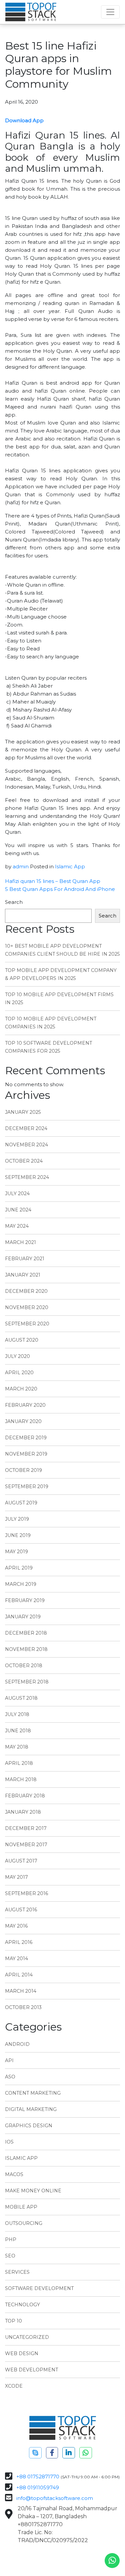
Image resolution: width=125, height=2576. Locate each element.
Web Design (22, 2353)
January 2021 (23, 1275)
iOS (9, 2142)
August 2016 (21, 1910)
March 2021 (20, 1242)
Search (14, 902)
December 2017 (26, 1828)
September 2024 (27, 1177)
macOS (14, 2174)
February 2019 (25, 1600)
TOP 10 (13, 2321)
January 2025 (23, 1112)
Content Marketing (33, 2093)
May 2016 (16, 1926)
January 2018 (23, 1812)
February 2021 (25, 1259)
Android (17, 2044)
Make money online (33, 2191)
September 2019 (27, 1486)
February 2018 (25, 1796)
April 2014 (19, 1975)
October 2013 (23, 2007)
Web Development (31, 2370)
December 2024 (26, 1128)
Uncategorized (27, 2337)
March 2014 (21, 1991)
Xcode (14, 2386)
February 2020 (25, 1405)
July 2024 (17, 1193)
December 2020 (26, 1291)
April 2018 (19, 1763)
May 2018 (17, 1747)
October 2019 (23, 1470)
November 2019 (26, 1454)
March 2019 (21, 1584)
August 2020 (22, 1340)
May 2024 (17, 1226)
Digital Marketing (31, 2109)
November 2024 (26, 1145)
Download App (24, 120)
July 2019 (17, 1519)
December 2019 (26, 1438)
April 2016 (19, 1942)
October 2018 (24, 1666)
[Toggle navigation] (110, 12)
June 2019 (18, 1535)
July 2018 (17, 1714)
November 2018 (26, 1649)
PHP (11, 2240)
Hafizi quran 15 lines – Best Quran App (53, 881)
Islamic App (70, 866)
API (9, 2060)
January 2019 (23, 1617)
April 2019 (19, 1568)
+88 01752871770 (38, 2477)
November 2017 (26, 1845)
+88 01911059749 (38, 2487)
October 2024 (24, 1161)
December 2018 (26, 1633)
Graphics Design (29, 2126)
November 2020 (27, 1307)
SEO (10, 2256)
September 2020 (27, 1324)
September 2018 (27, 1682)
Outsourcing (24, 2223)
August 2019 (21, 1503)
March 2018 (21, 1779)
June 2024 (18, 1210)
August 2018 (21, 1698)
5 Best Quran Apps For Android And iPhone (60, 889)
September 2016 (26, 1893)
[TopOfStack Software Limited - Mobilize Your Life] (31, 12)
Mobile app (21, 2207)
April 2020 (19, 1373)
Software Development (39, 2288)
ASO (10, 2077)
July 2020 (17, 1356)
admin (21, 866)
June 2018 (18, 1731)
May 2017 (16, 1877)
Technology (22, 2305)
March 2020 (21, 1389)
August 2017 (21, 1861)
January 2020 (23, 1421)
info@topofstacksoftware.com (55, 2498)
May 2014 (16, 1958)
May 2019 (16, 1552)
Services (17, 2272)
